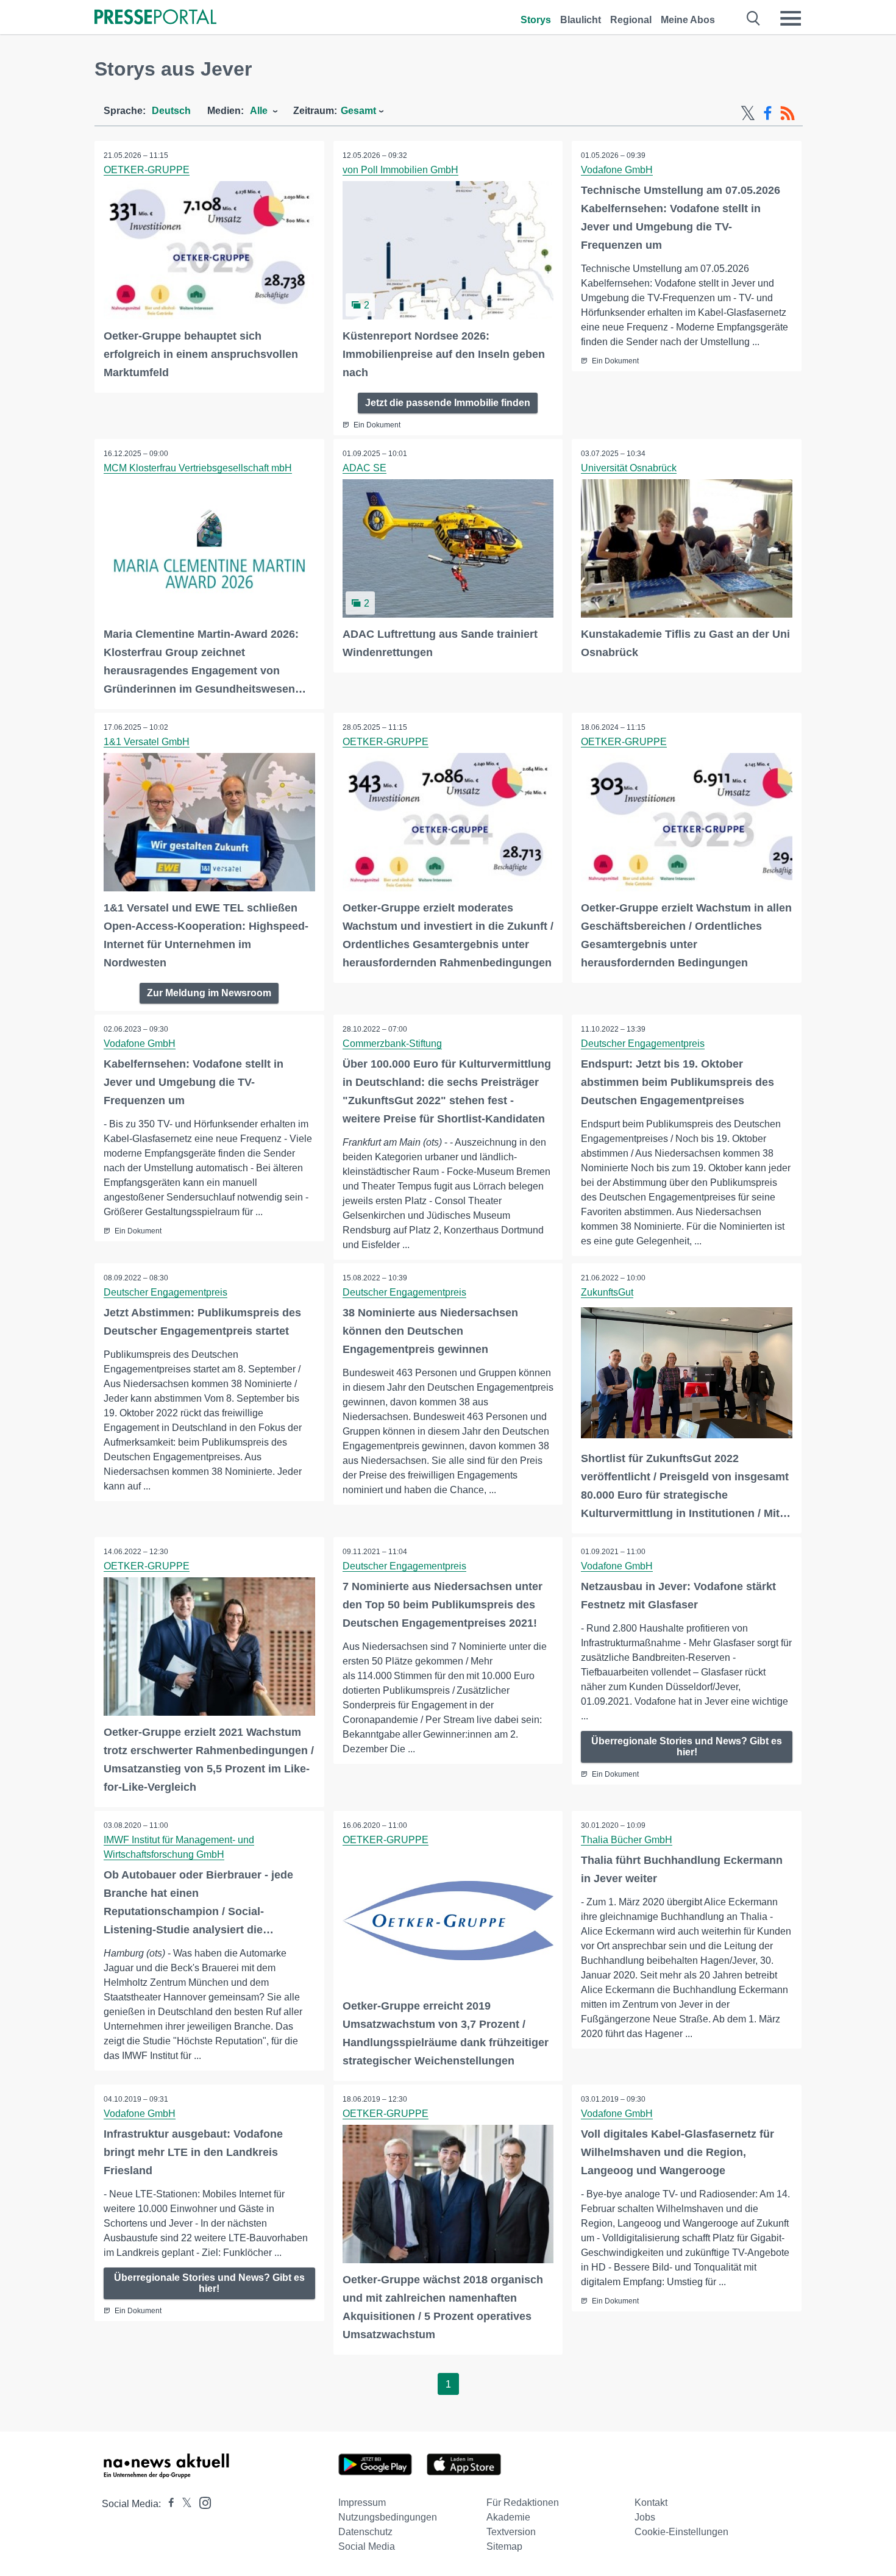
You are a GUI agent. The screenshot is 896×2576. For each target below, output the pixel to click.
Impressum (362, 2503)
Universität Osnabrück (629, 468)
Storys (536, 20)
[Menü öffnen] (791, 18)
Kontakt (651, 2503)
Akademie (508, 2517)
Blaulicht (581, 20)
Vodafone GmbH (617, 170)
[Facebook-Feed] (768, 113)
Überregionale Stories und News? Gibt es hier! (687, 1746)
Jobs (645, 2517)
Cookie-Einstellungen (681, 2532)
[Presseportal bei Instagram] (201, 2502)
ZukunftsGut (607, 1292)
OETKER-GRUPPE (147, 170)
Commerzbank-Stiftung (392, 1044)
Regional (631, 20)
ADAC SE (364, 468)
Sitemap (504, 2546)
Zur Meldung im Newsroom (209, 993)
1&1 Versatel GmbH (147, 742)
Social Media (367, 2546)
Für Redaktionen (523, 2503)
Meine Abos (688, 20)
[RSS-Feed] (788, 113)
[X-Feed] (748, 113)
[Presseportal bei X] (183, 2504)
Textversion (511, 2532)
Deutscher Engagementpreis (643, 1044)
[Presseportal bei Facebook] (168, 2504)
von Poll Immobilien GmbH (400, 170)
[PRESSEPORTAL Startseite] (155, 18)
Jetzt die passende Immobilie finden (448, 403)
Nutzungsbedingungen (388, 2517)
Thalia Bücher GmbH (627, 1840)
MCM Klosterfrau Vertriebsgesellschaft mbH (198, 468)
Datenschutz (365, 2532)
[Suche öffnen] (754, 18)
